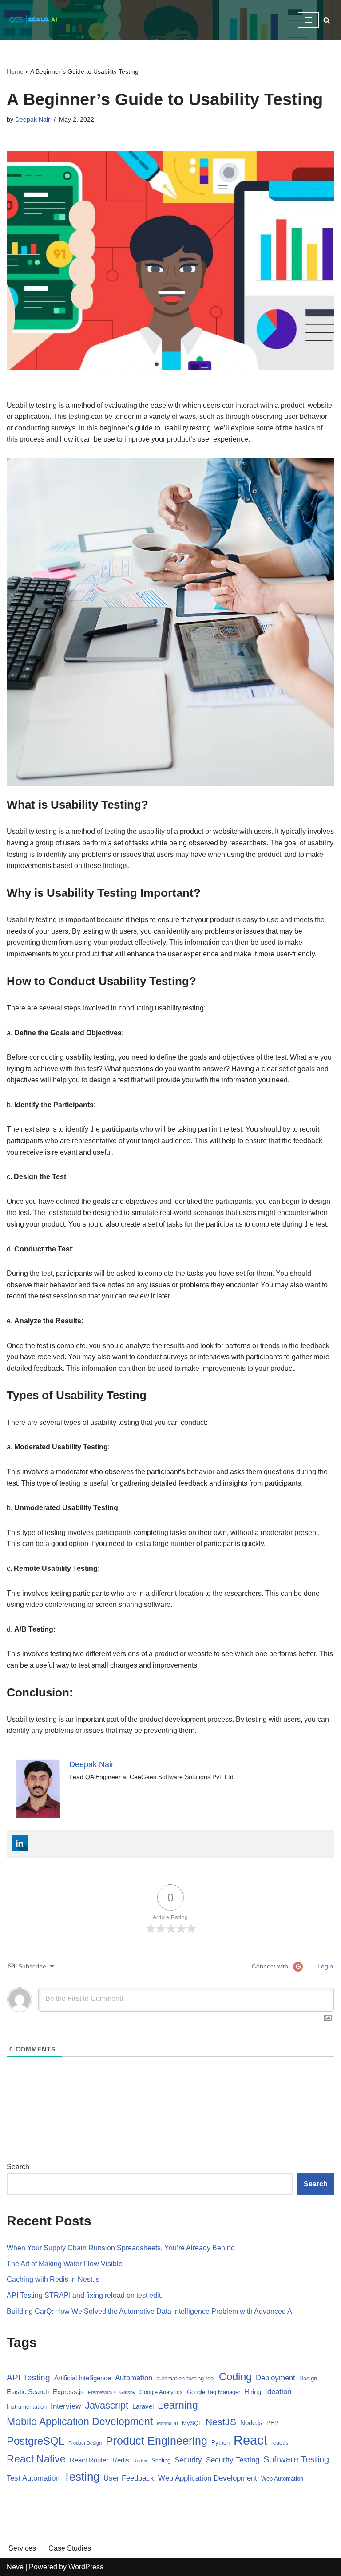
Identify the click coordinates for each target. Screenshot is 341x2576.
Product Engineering (157, 2441)
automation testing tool (186, 2378)
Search (18, 2167)
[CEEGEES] (33, 20)
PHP (272, 2423)
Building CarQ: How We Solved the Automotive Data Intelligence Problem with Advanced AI (150, 2311)
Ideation (278, 2392)
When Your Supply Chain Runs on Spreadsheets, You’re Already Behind (121, 2248)
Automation (134, 2378)
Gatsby (127, 2392)
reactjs (280, 2443)
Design (308, 2378)
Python (220, 2443)
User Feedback (129, 2478)
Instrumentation (27, 2407)
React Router (89, 2460)
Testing (81, 2477)
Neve (15, 2567)
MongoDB (167, 2423)
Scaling (161, 2460)
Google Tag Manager (214, 2392)
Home (15, 71)
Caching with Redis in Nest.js (53, 2279)
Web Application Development (208, 2478)
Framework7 (102, 2392)
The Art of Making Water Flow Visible (65, 2264)
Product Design (85, 2443)
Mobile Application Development (80, 2422)
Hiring (253, 2392)
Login (324, 1966)
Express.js (68, 2392)
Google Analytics (161, 2392)
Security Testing (233, 2460)
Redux (140, 2461)
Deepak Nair (33, 119)
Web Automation (282, 2479)
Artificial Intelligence (83, 2378)
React (250, 2440)
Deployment (276, 2378)
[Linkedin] (20, 1843)
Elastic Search (28, 2392)
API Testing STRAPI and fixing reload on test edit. (85, 2295)
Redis (121, 2460)
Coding (235, 2377)
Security (188, 2460)
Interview (66, 2406)
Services (22, 2548)
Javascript (107, 2405)
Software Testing (296, 2459)
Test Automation (33, 2478)
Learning (178, 2405)
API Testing (28, 2377)
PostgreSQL (36, 2441)
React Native (36, 2459)
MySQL (192, 2423)
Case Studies (70, 2548)
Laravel (143, 2406)
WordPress (86, 2567)
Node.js (251, 2423)
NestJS (221, 2422)
